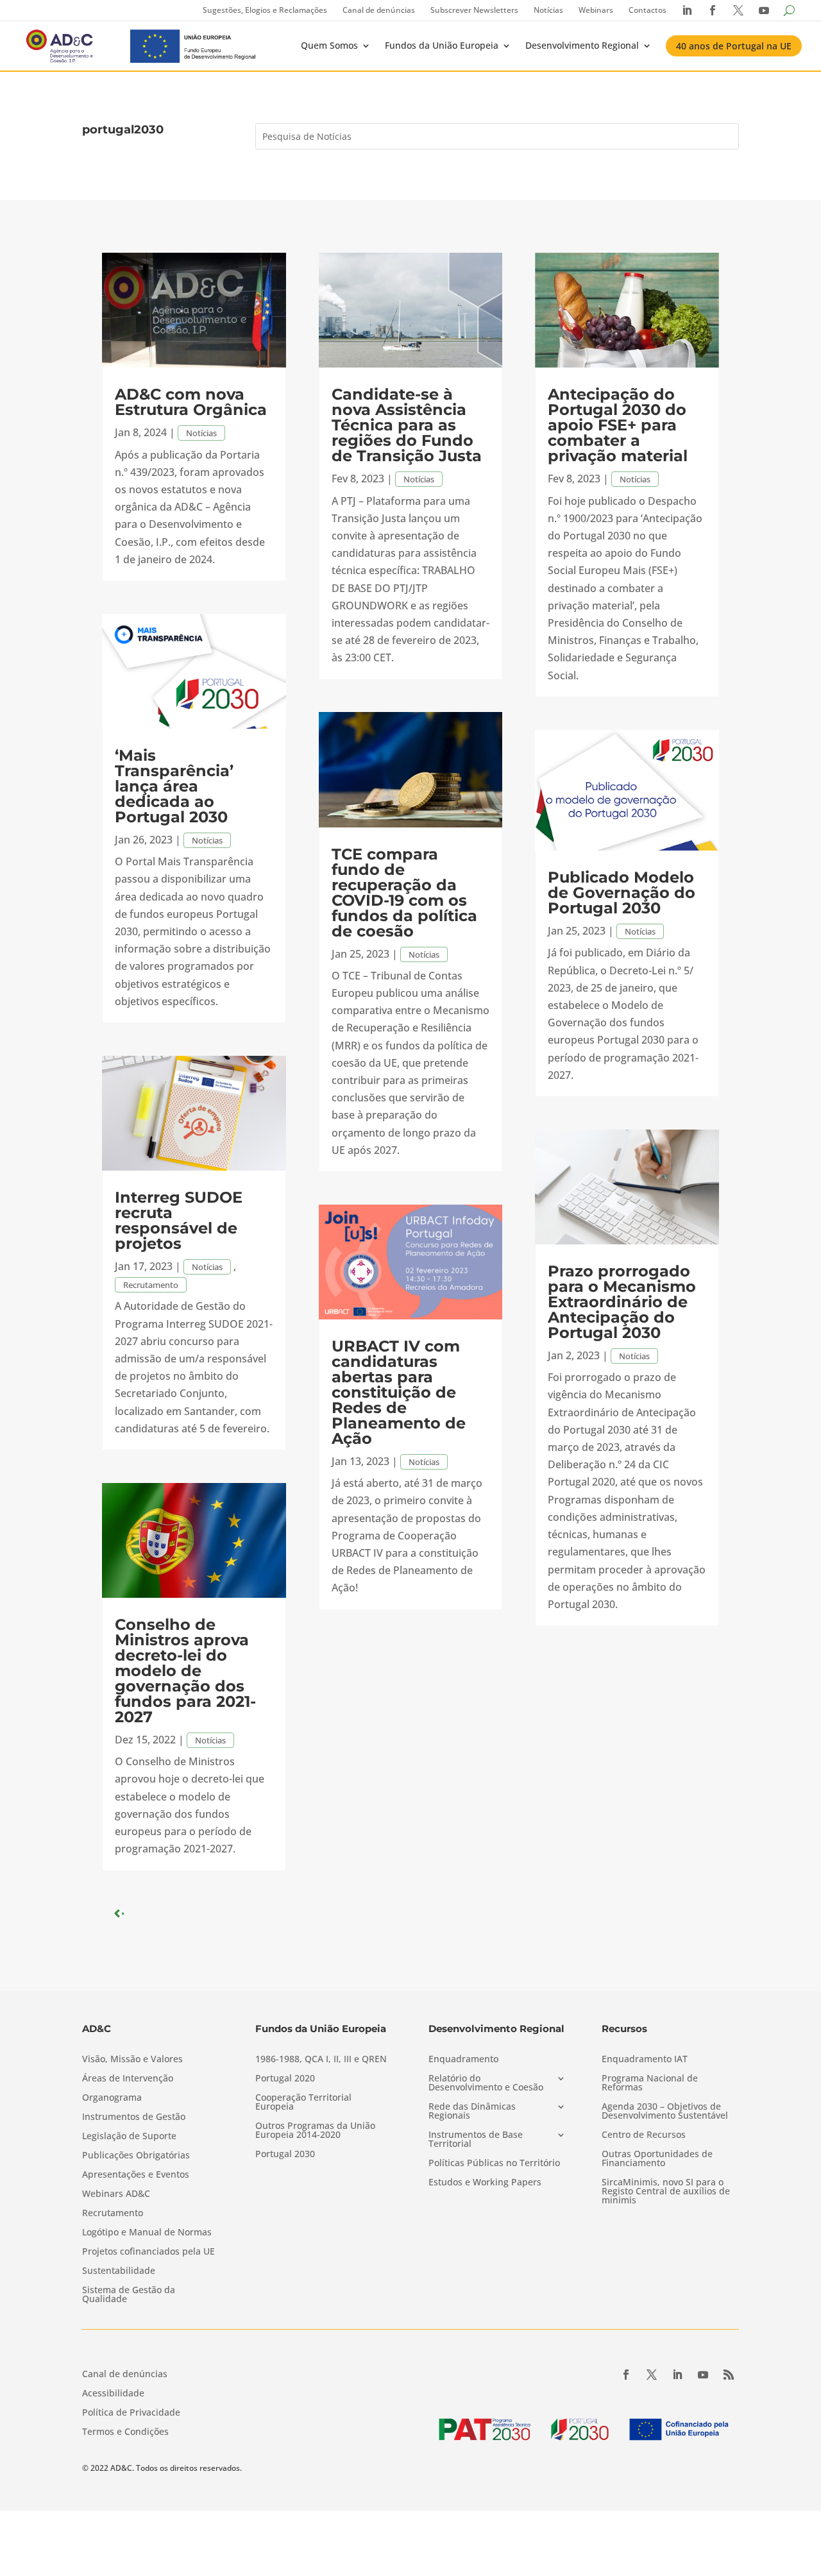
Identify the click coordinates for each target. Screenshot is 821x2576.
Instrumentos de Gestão (134, 2117)
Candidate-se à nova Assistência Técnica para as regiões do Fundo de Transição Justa (407, 425)
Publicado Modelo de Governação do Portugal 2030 (622, 893)
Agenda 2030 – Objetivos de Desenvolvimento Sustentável (665, 2112)
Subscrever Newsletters (474, 10)
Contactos (647, 10)
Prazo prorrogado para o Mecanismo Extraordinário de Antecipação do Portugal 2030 (622, 1302)
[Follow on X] (652, 2375)
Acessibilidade (113, 2394)
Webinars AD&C (116, 2194)
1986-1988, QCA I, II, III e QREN (321, 2060)
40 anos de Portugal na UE (734, 46)
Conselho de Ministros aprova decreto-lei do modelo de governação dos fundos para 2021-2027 (185, 1671)
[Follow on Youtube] (703, 2375)
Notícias (548, 10)
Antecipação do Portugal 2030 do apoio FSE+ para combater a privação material (618, 425)
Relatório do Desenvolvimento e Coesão (486, 2083)
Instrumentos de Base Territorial (476, 2140)
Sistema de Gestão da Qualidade (129, 2295)
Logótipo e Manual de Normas (147, 2233)
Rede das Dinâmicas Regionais (472, 2112)
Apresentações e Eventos (136, 2175)
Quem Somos (329, 45)
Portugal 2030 (285, 2155)
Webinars (596, 10)
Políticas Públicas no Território (494, 2164)
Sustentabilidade (119, 2271)
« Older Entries (154, 1913)
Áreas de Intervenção (128, 2079)
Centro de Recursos (644, 2135)
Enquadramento (463, 2060)
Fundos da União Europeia (442, 45)
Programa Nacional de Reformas (650, 2083)
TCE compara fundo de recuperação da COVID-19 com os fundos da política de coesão (404, 893)
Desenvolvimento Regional (582, 45)
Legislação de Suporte (129, 2137)
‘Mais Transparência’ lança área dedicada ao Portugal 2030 (174, 786)
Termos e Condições (125, 2432)
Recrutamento (151, 1285)
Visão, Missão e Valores (132, 2060)
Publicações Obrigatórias (136, 2156)
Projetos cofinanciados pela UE (148, 2252)
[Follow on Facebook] (626, 2375)
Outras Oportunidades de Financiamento (657, 2159)
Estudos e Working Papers (485, 2183)
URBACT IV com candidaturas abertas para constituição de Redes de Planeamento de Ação (399, 1392)
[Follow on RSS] (729, 2375)
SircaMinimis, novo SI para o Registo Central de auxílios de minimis (666, 2192)
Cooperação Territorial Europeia (303, 2103)
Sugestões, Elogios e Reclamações (265, 10)
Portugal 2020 (285, 2079)
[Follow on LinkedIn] (677, 2375)
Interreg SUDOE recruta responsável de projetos (179, 1220)
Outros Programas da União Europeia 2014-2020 (315, 2131)
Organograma (112, 2098)
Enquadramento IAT (645, 2060)
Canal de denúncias (379, 10)
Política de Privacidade (131, 2413)
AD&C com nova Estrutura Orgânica (191, 402)
